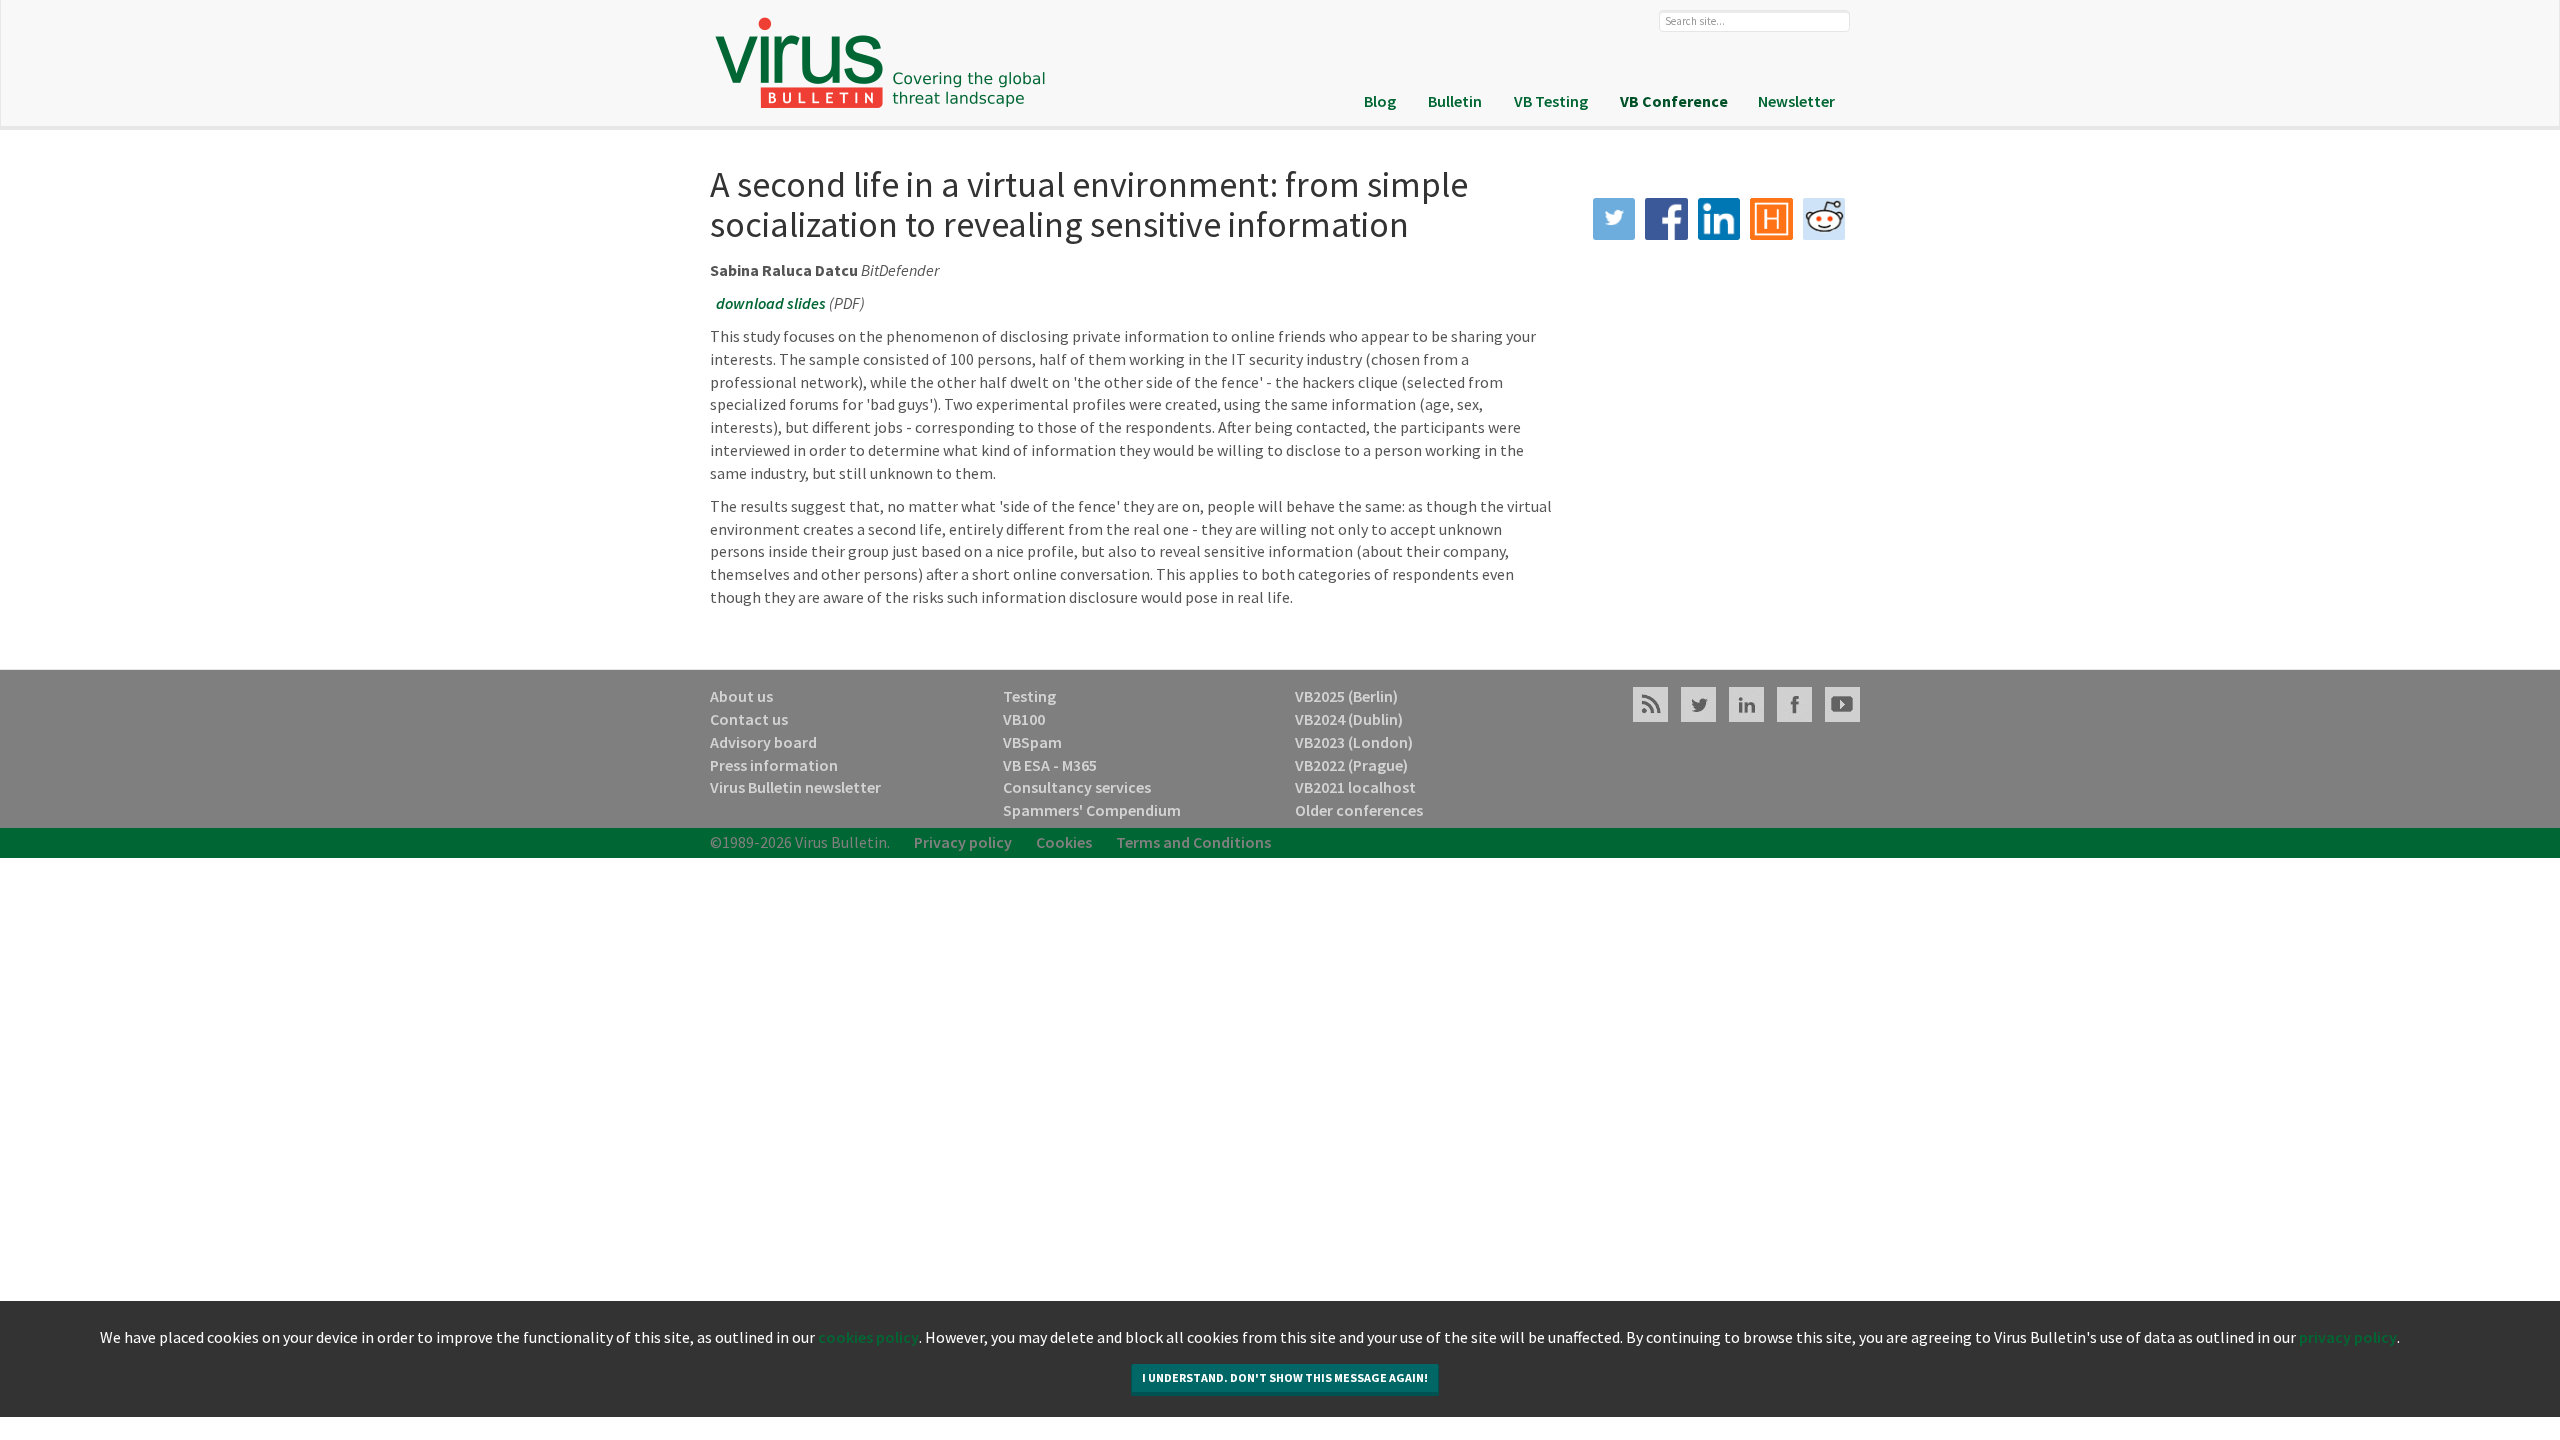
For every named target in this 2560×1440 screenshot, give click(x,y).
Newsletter (1796, 101)
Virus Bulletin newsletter (795, 787)
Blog (1380, 101)
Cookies (1064, 842)
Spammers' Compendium (1092, 810)
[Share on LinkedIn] (1719, 219)
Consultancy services (1077, 787)
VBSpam (1032, 742)
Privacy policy (963, 842)
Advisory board (763, 742)
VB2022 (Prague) (1351, 765)
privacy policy (2348, 1384)
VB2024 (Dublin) (1349, 719)
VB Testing (1551, 101)
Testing (1029, 696)
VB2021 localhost (1355, 787)
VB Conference (1674, 101)
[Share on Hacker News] (1771, 219)
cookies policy (868, 1384)
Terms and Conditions (1193, 842)
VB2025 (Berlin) (1346, 696)
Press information (774, 765)
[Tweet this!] (1614, 219)
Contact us (749, 719)
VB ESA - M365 (1050, 765)
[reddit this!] (1824, 219)
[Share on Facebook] (1666, 219)
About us (741, 696)
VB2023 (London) (1354, 742)
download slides (771, 303)
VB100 (1024, 719)
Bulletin (1455, 101)
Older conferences (1359, 810)
